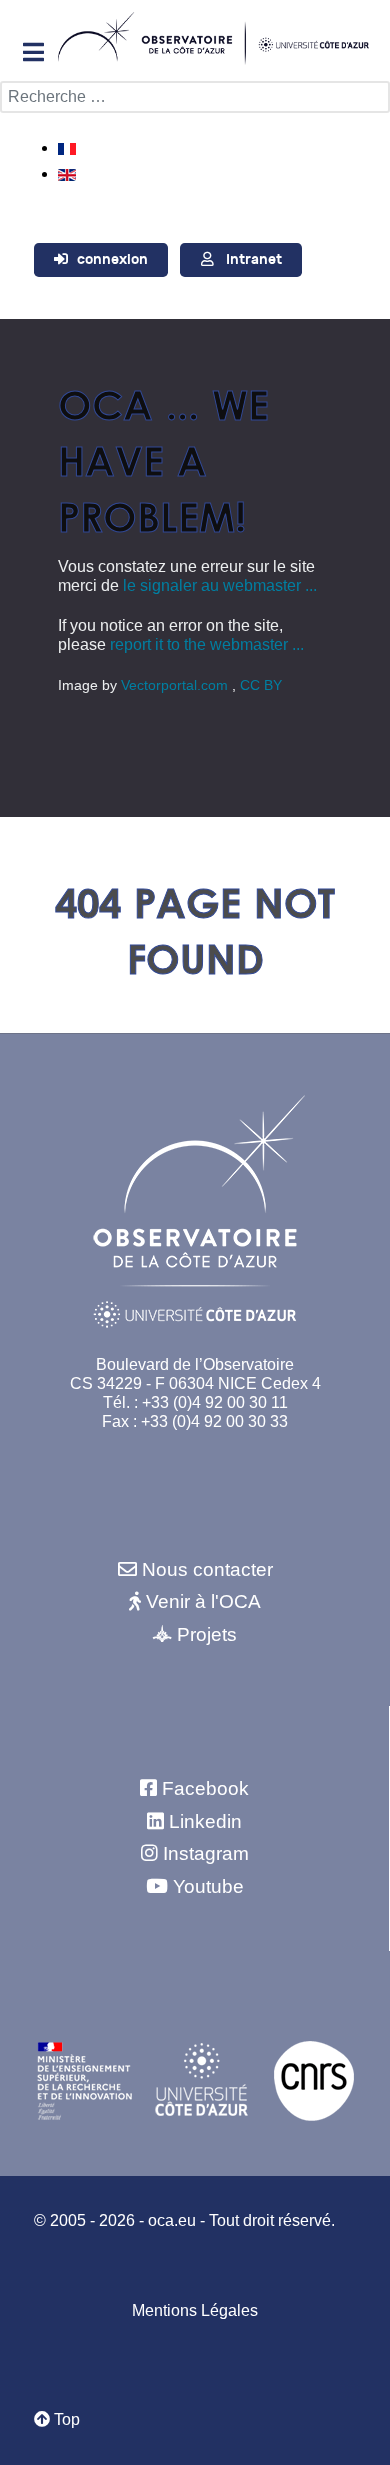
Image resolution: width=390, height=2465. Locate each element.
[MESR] (84, 2080)
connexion (112, 259)
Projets (207, 1634)
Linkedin (205, 1821)
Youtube (208, 1886)
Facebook (205, 1788)
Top (65, 2419)
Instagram (206, 1853)
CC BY (261, 685)
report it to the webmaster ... (207, 644)
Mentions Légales (195, 2310)
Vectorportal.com (176, 685)
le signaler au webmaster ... (220, 585)
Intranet (254, 259)
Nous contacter (207, 1569)
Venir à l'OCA (203, 1601)
